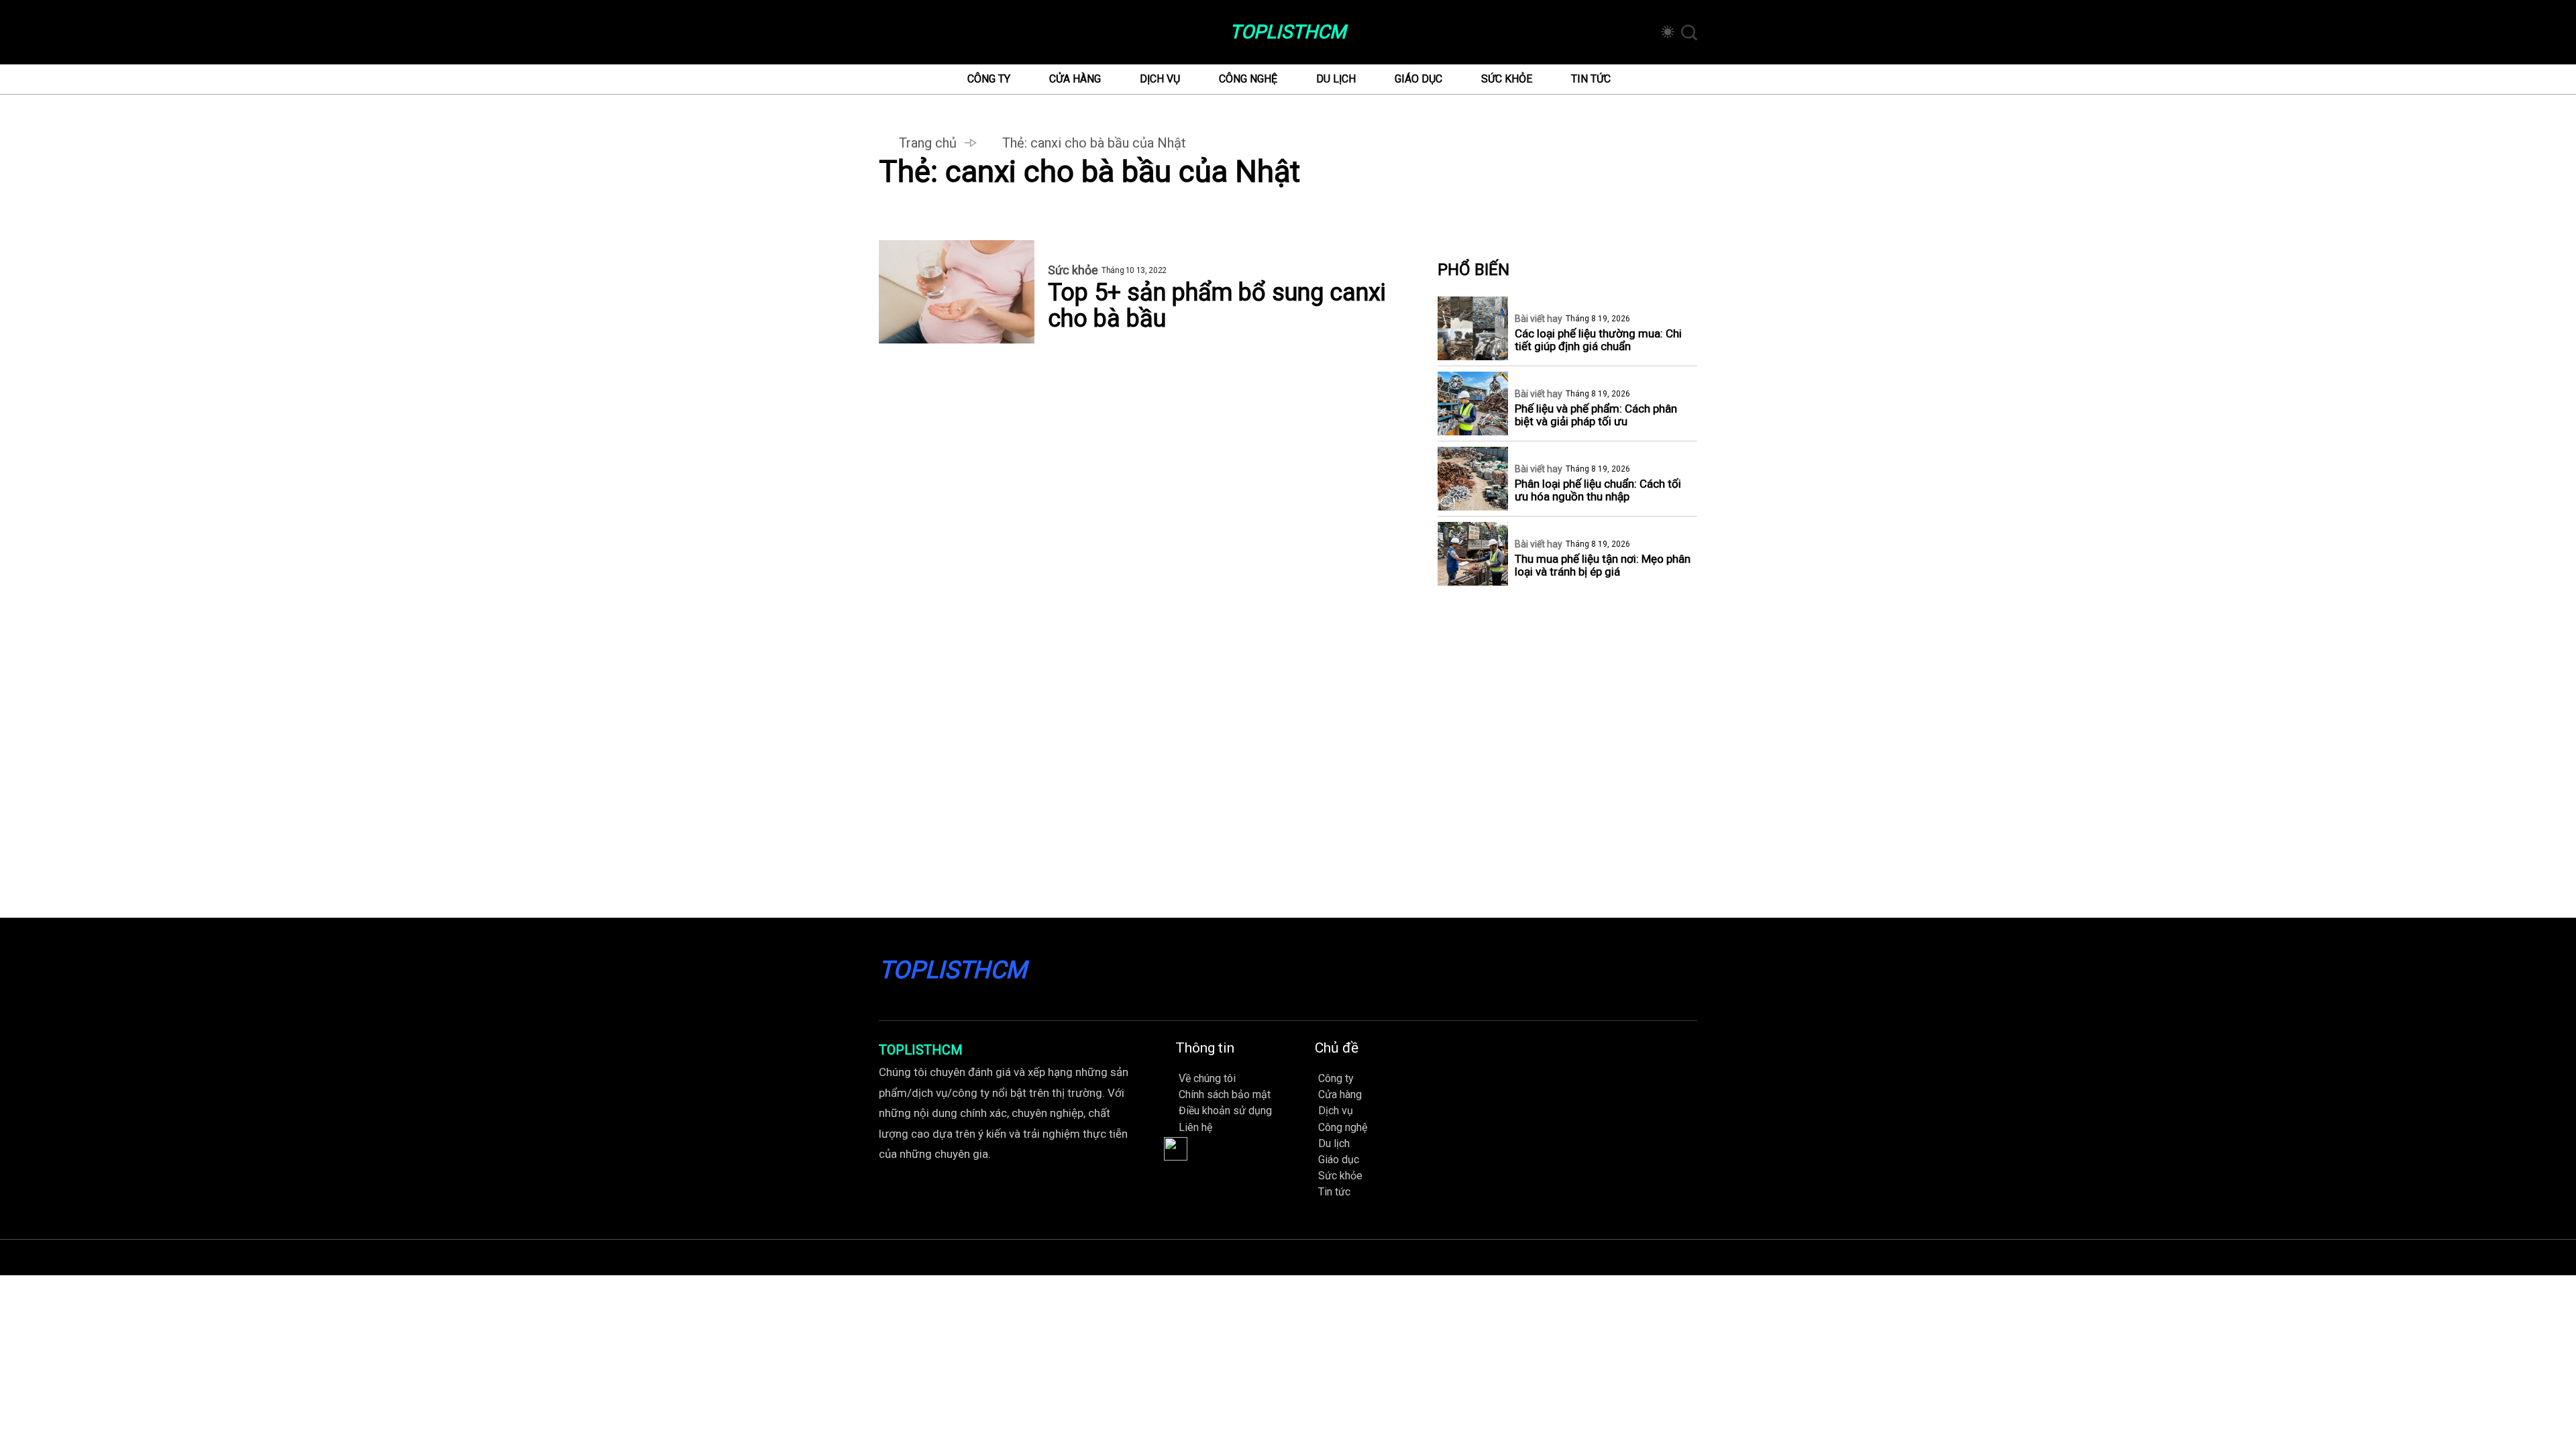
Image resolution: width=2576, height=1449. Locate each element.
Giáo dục (1418, 79)
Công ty (989, 79)
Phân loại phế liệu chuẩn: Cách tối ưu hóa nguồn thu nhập (1598, 490)
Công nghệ (1248, 79)
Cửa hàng (1075, 79)
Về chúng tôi (1207, 1078)
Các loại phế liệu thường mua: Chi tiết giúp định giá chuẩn (1598, 340)
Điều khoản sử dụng (1225, 1111)
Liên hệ (1195, 1127)
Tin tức (1591, 79)
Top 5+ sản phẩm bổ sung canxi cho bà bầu (1217, 306)
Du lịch (1336, 79)
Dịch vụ (1160, 79)
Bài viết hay (1539, 319)
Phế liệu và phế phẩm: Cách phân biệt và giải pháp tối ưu (1596, 415)
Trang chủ (928, 143)
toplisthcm (1288, 32)
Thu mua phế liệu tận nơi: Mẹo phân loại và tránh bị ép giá (1603, 566)
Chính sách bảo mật (1225, 1094)
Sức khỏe (1507, 79)
